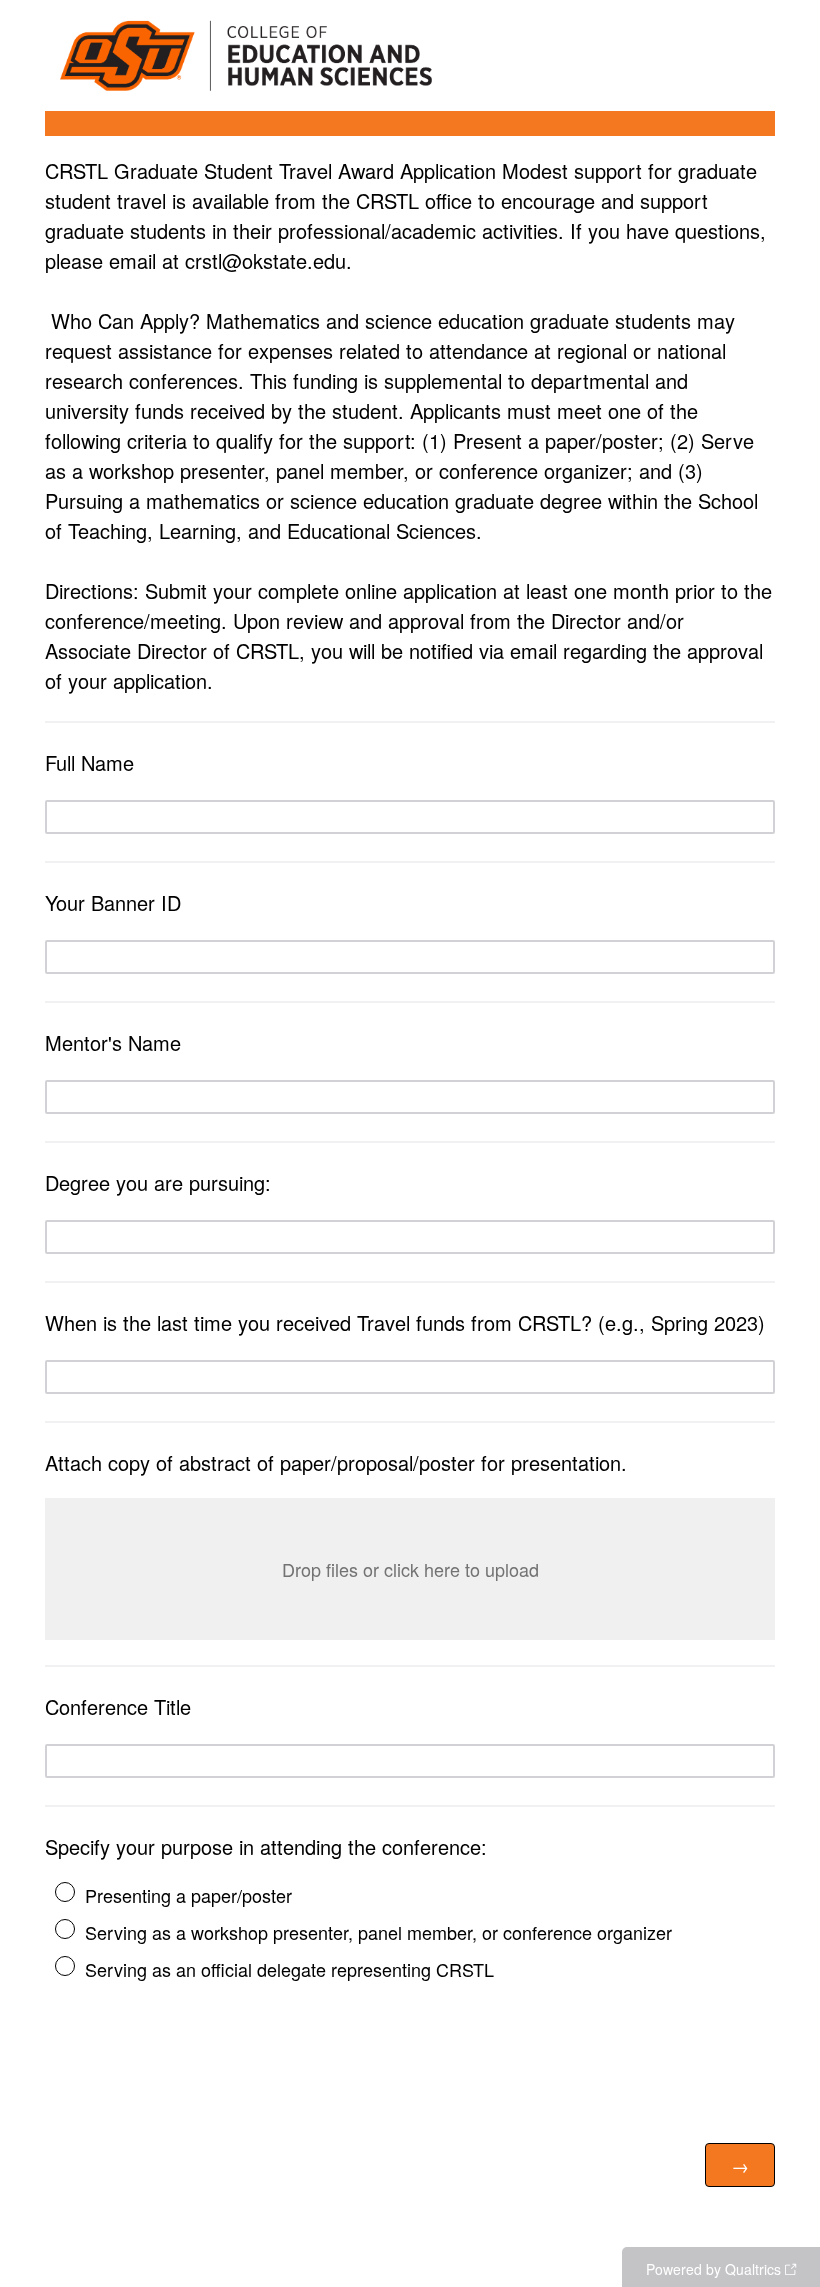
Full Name (89, 762)
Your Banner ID (113, 902)
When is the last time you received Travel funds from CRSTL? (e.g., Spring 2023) (405, 1322)
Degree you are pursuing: (158, 1182)
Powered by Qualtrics (713, 2269)
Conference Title (118, 1706)
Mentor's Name (113, 1042)
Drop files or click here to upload (410, 1569)
